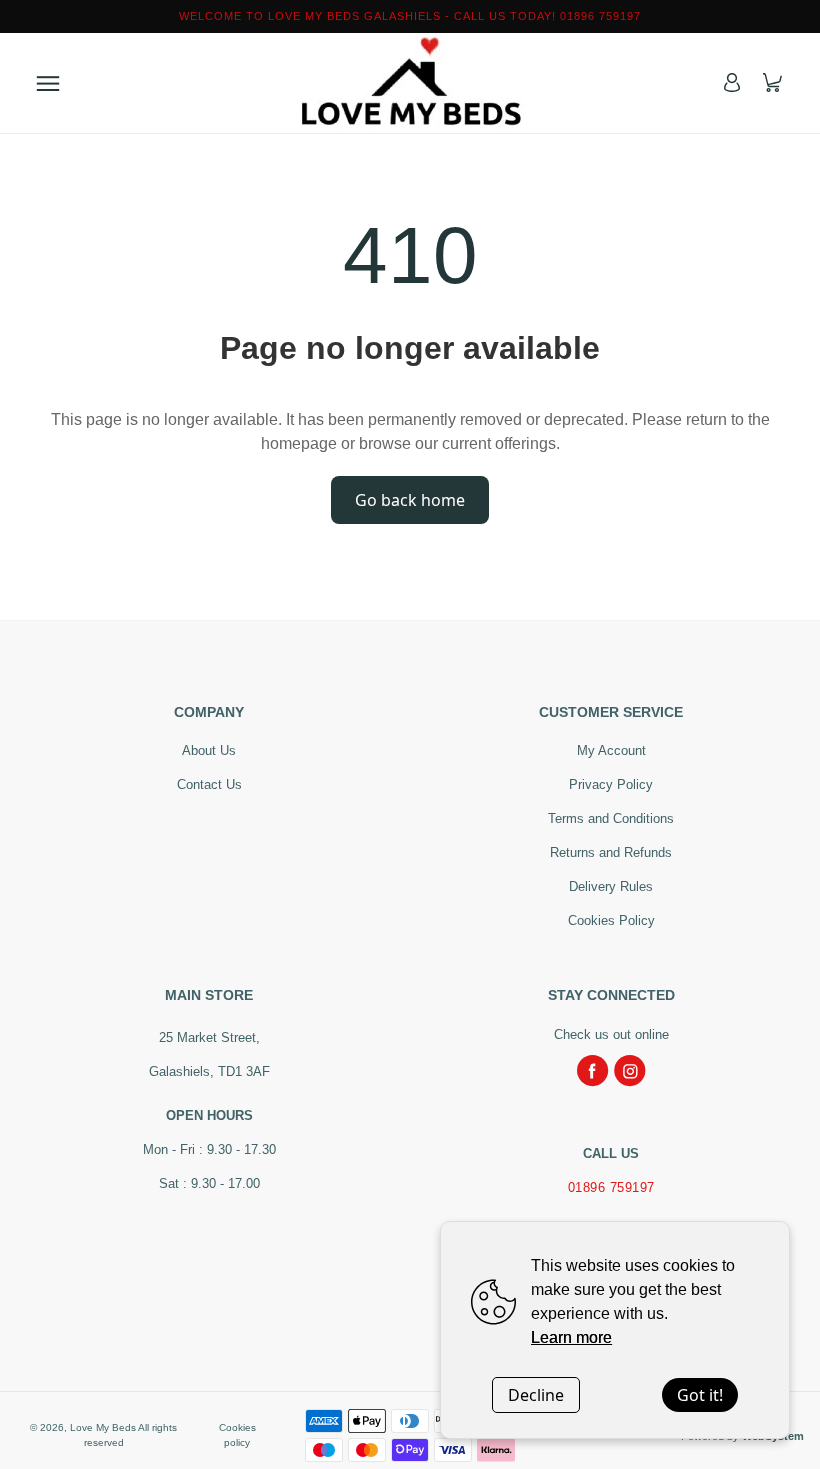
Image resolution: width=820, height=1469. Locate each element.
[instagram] (630, 1071)
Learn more (571, 1337)
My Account (611, 750)
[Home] (410, 83)
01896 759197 (611, 1187)
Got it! (700, 1395)
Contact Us (209, 784)
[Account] (732, 82)
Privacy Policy (611, 784)
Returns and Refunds (611, 852)
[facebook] (593, 1071)
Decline (536, 1395)
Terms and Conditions (611, 818)
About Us (209, 750)
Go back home (410, 500)
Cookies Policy (611, 920)
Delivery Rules (611, 886)
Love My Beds (103, 1427)
